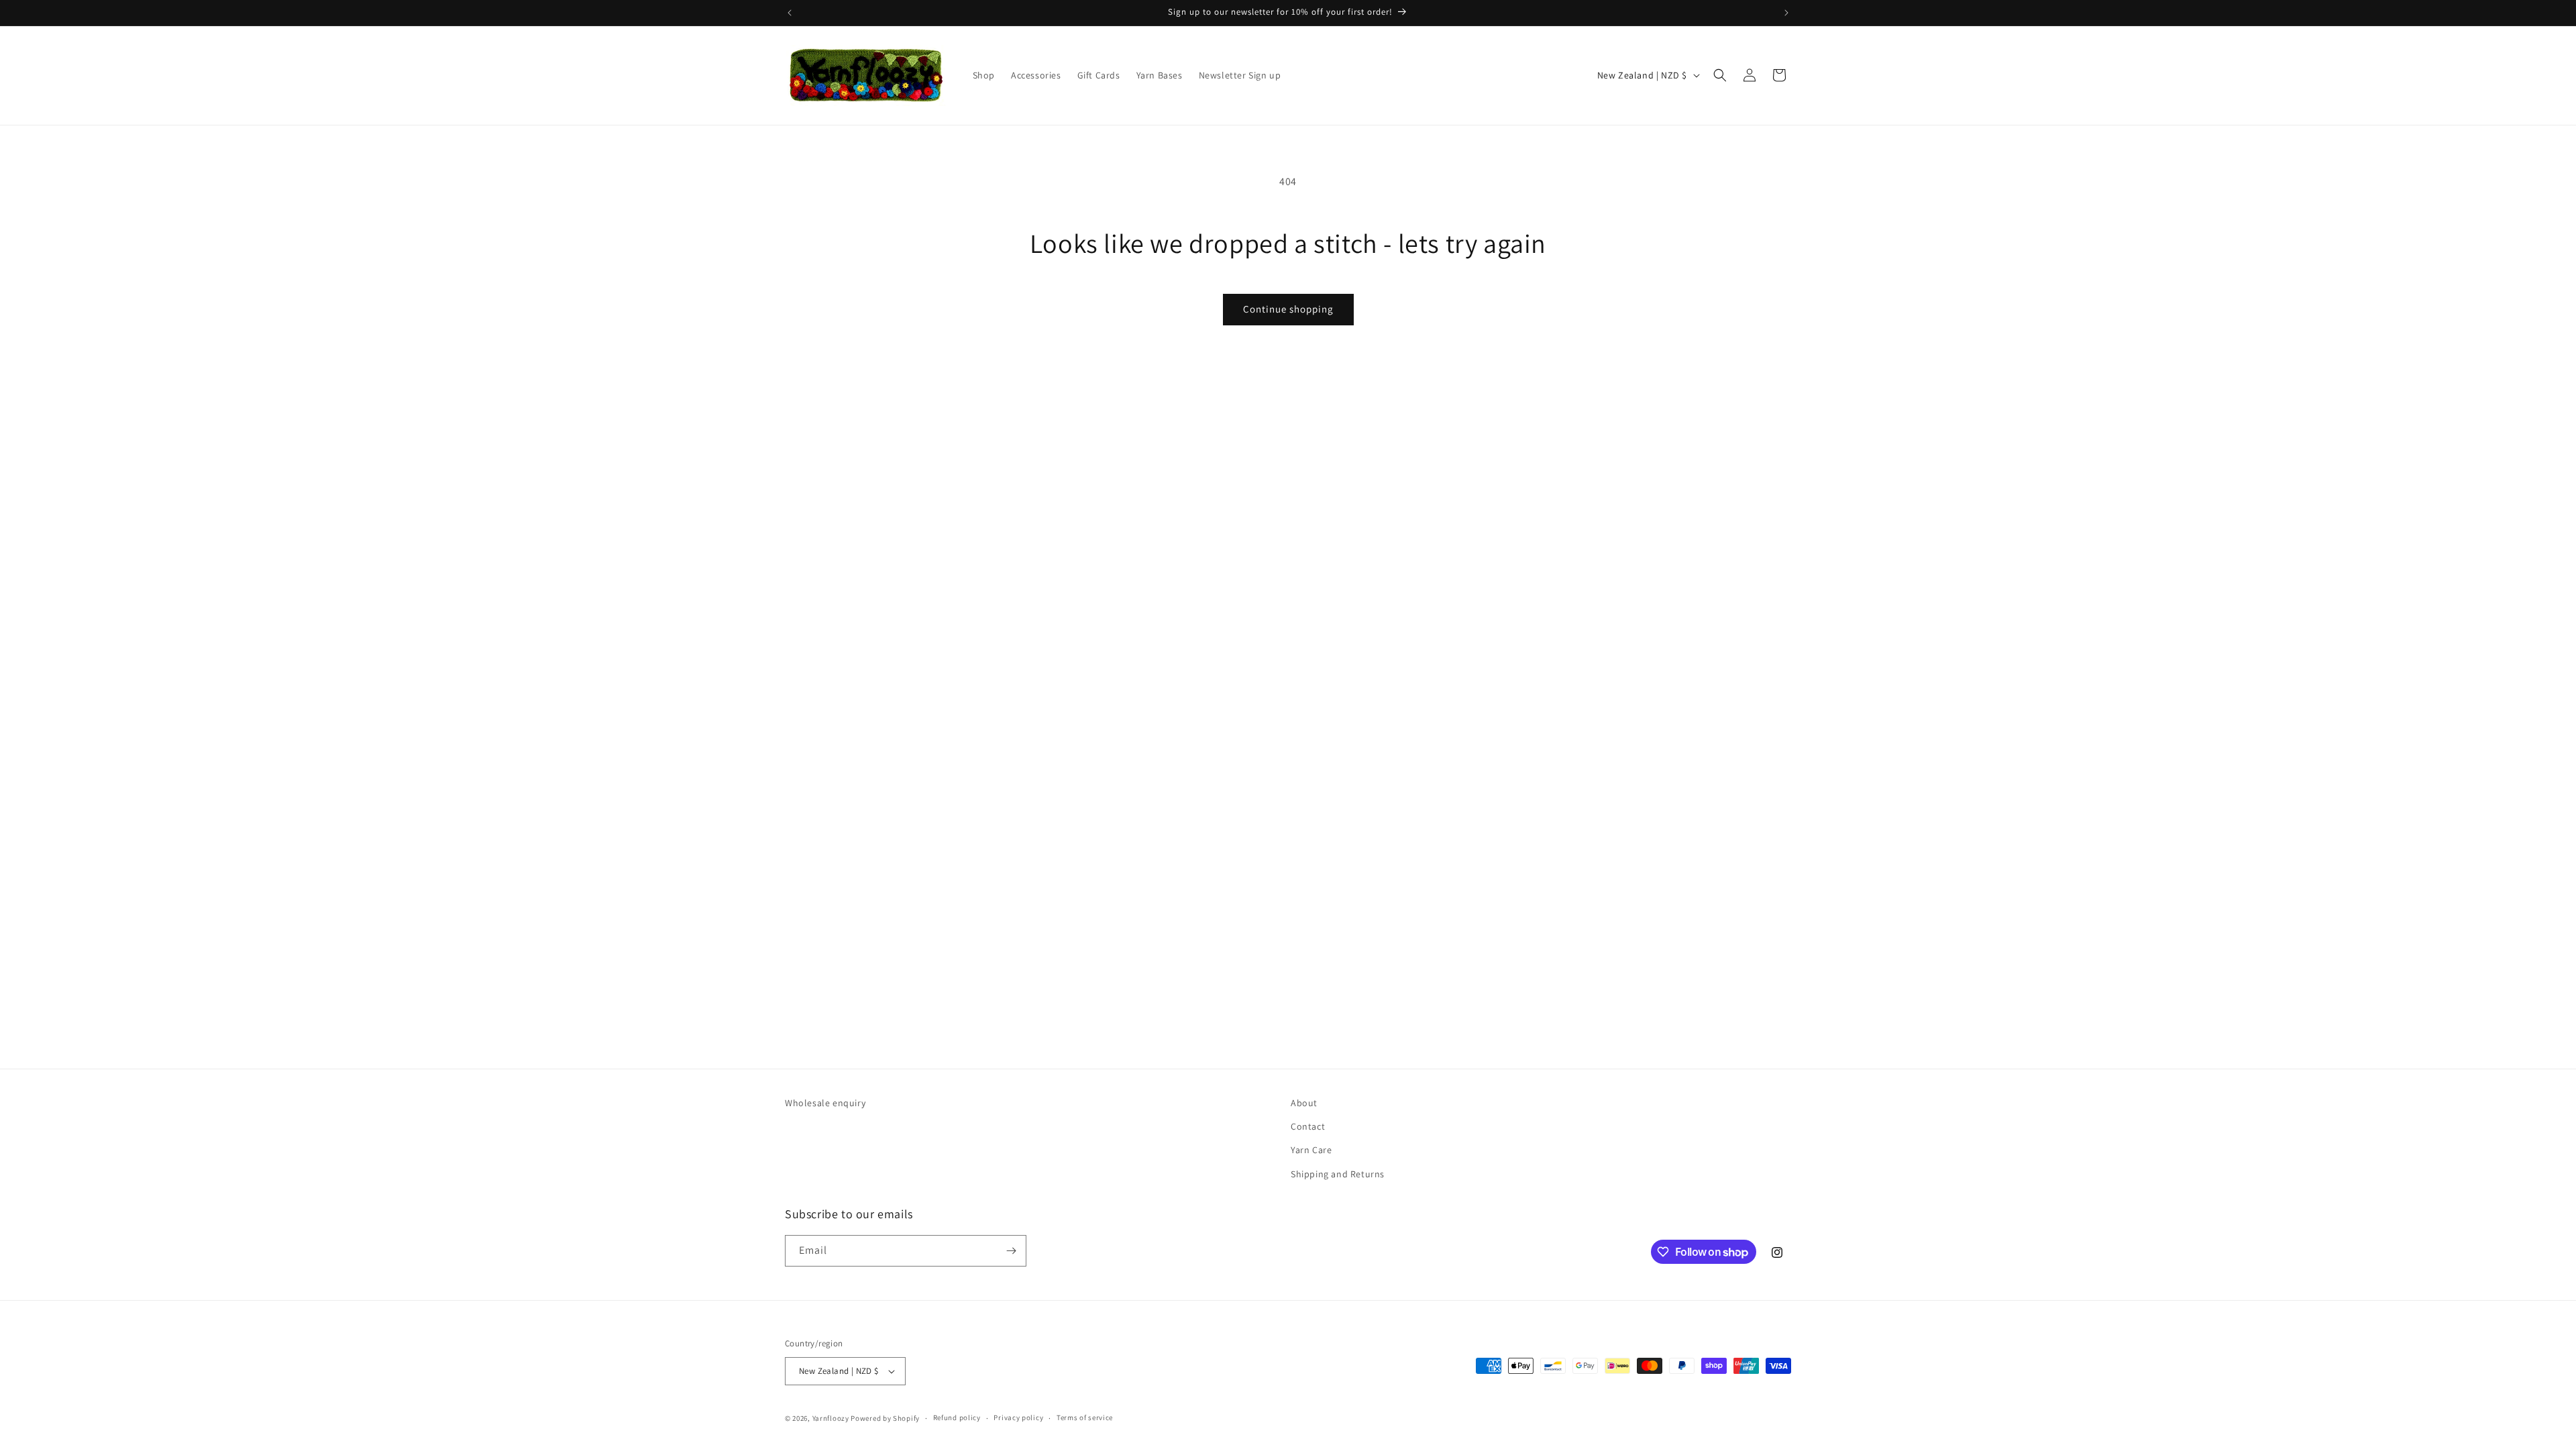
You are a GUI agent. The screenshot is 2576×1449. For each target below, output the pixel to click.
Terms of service (1085, 1417)
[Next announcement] (1786, 13)
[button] (1720, 75)
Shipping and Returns (1338, 1174)
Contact (1308, 1126)
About (1304, 1103)
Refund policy (957, 1417)
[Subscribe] (1011, 1251)
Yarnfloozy (831, 1418)
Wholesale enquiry (825, 1103)
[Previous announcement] (790, 13)
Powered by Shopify (885, 1418)
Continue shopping (1288, 309)
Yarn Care (1311, 1150)
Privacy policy (1018, 1417)
